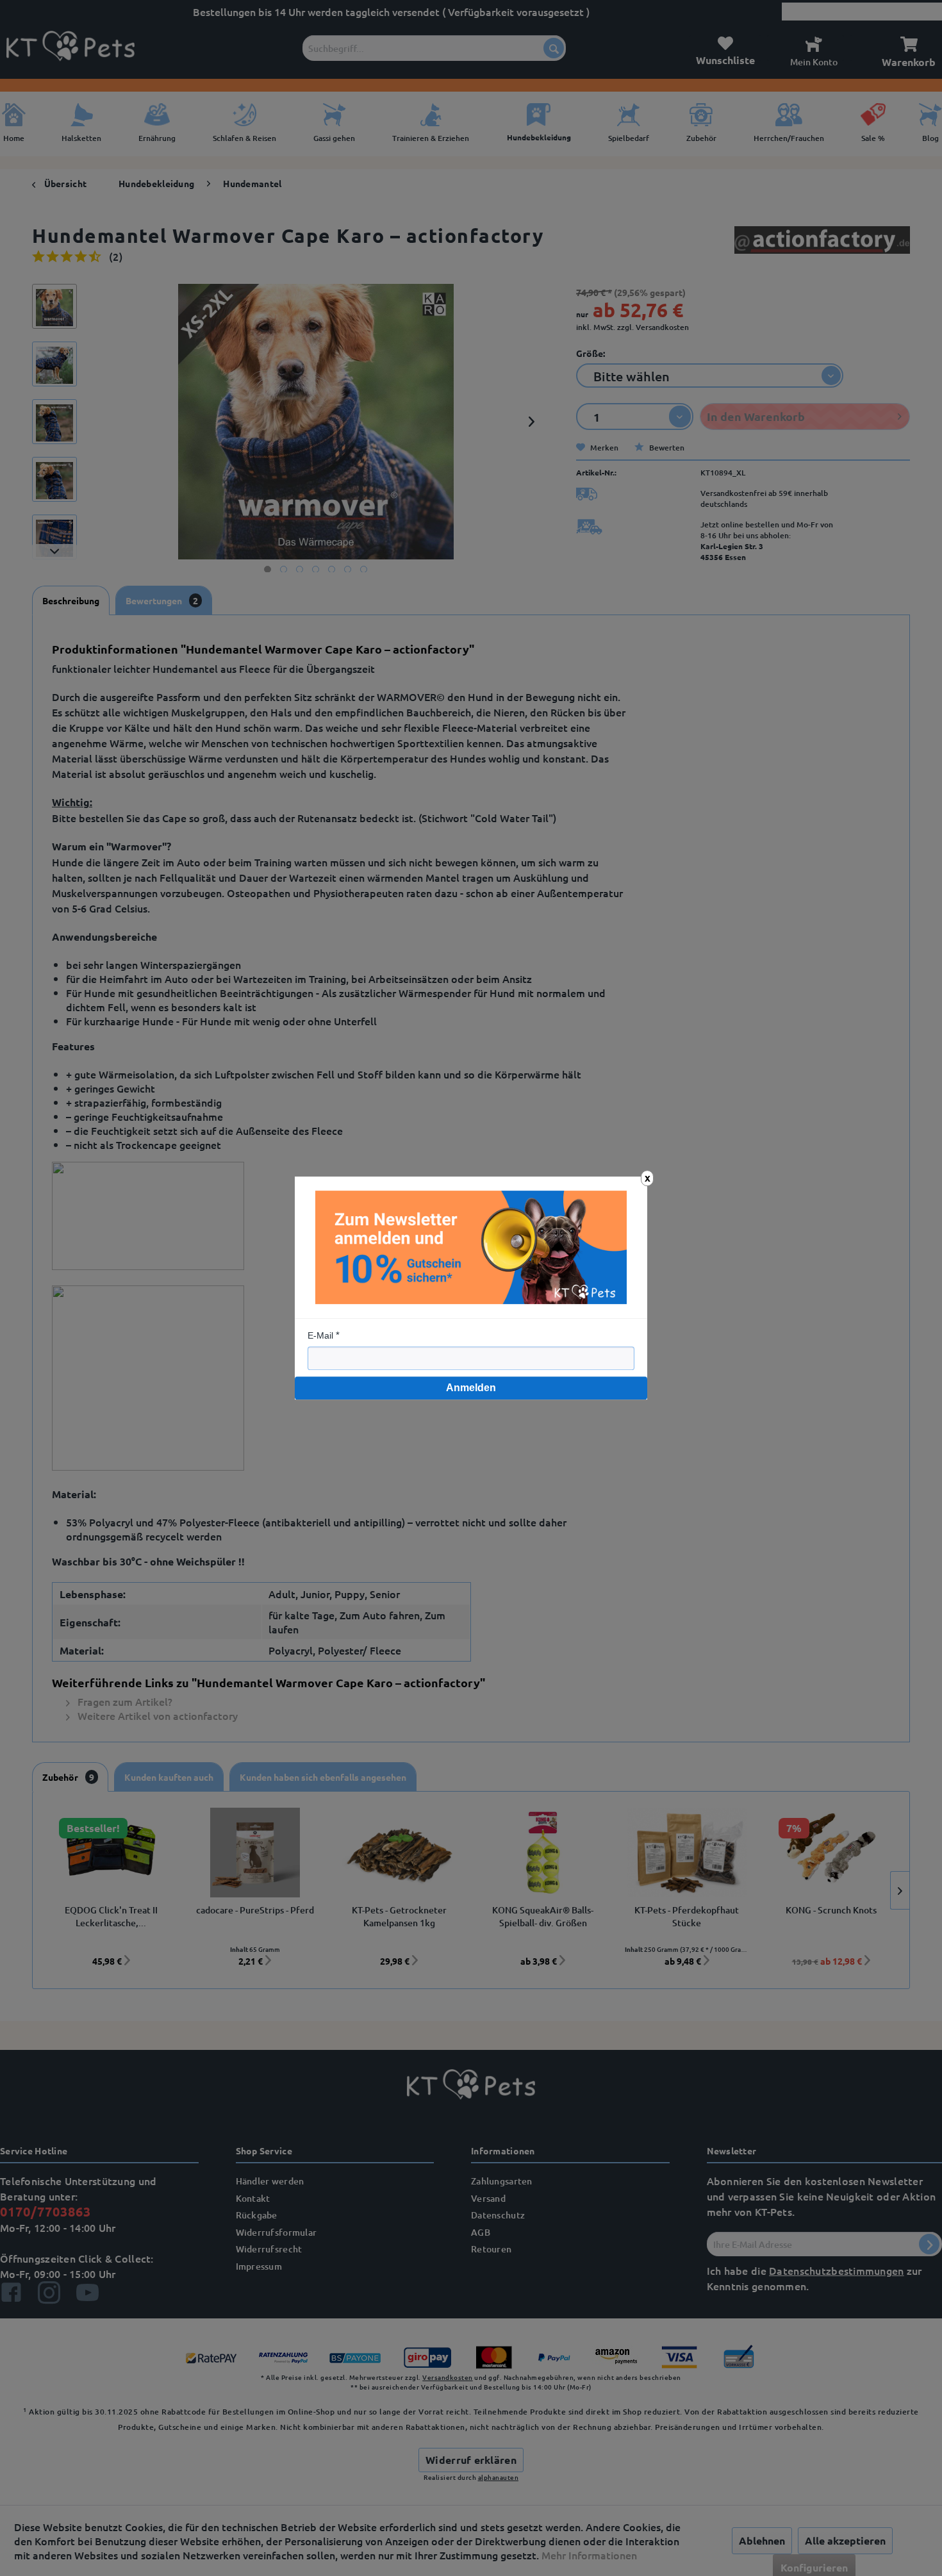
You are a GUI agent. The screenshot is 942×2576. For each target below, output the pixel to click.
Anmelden (471, 1388)
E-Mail (320, 1335)
